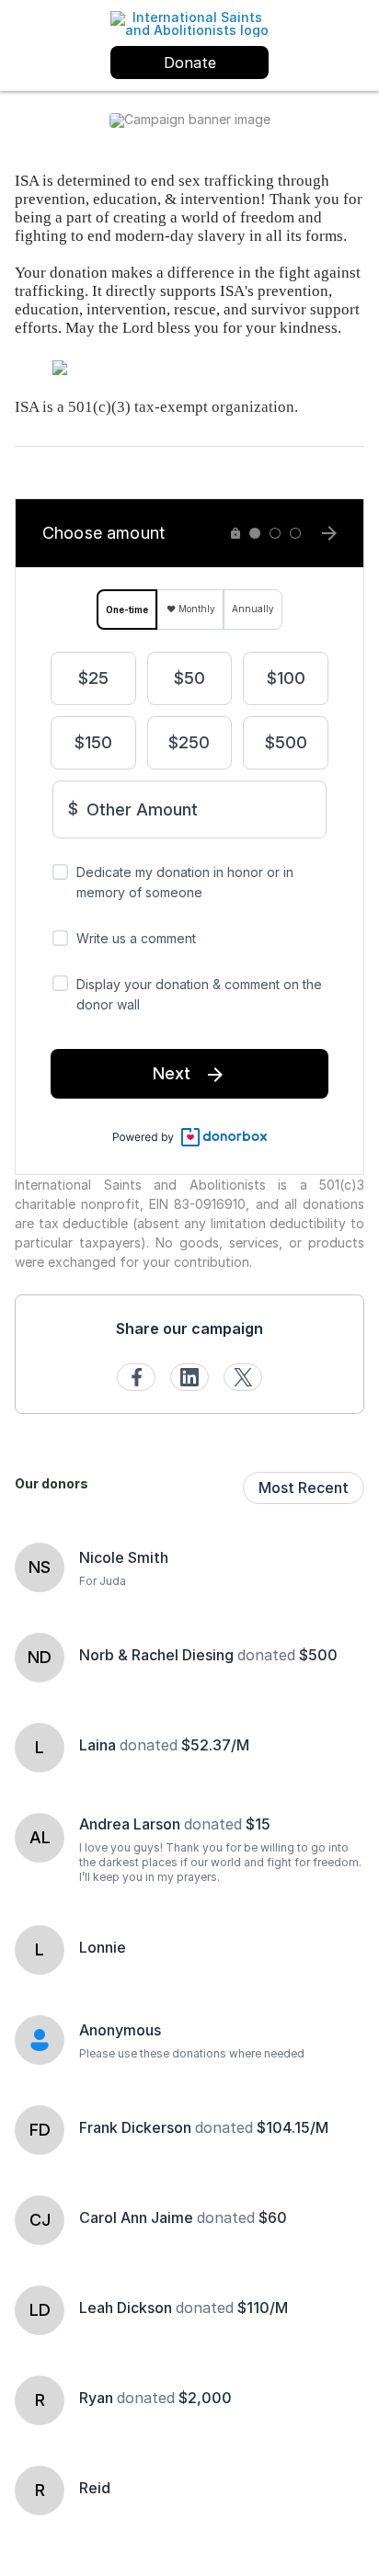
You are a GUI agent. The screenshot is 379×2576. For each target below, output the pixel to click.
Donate (190, 63)
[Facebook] (136, 1377)
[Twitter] (243, 1377)
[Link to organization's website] (189, 23)
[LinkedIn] (189, 1377)
